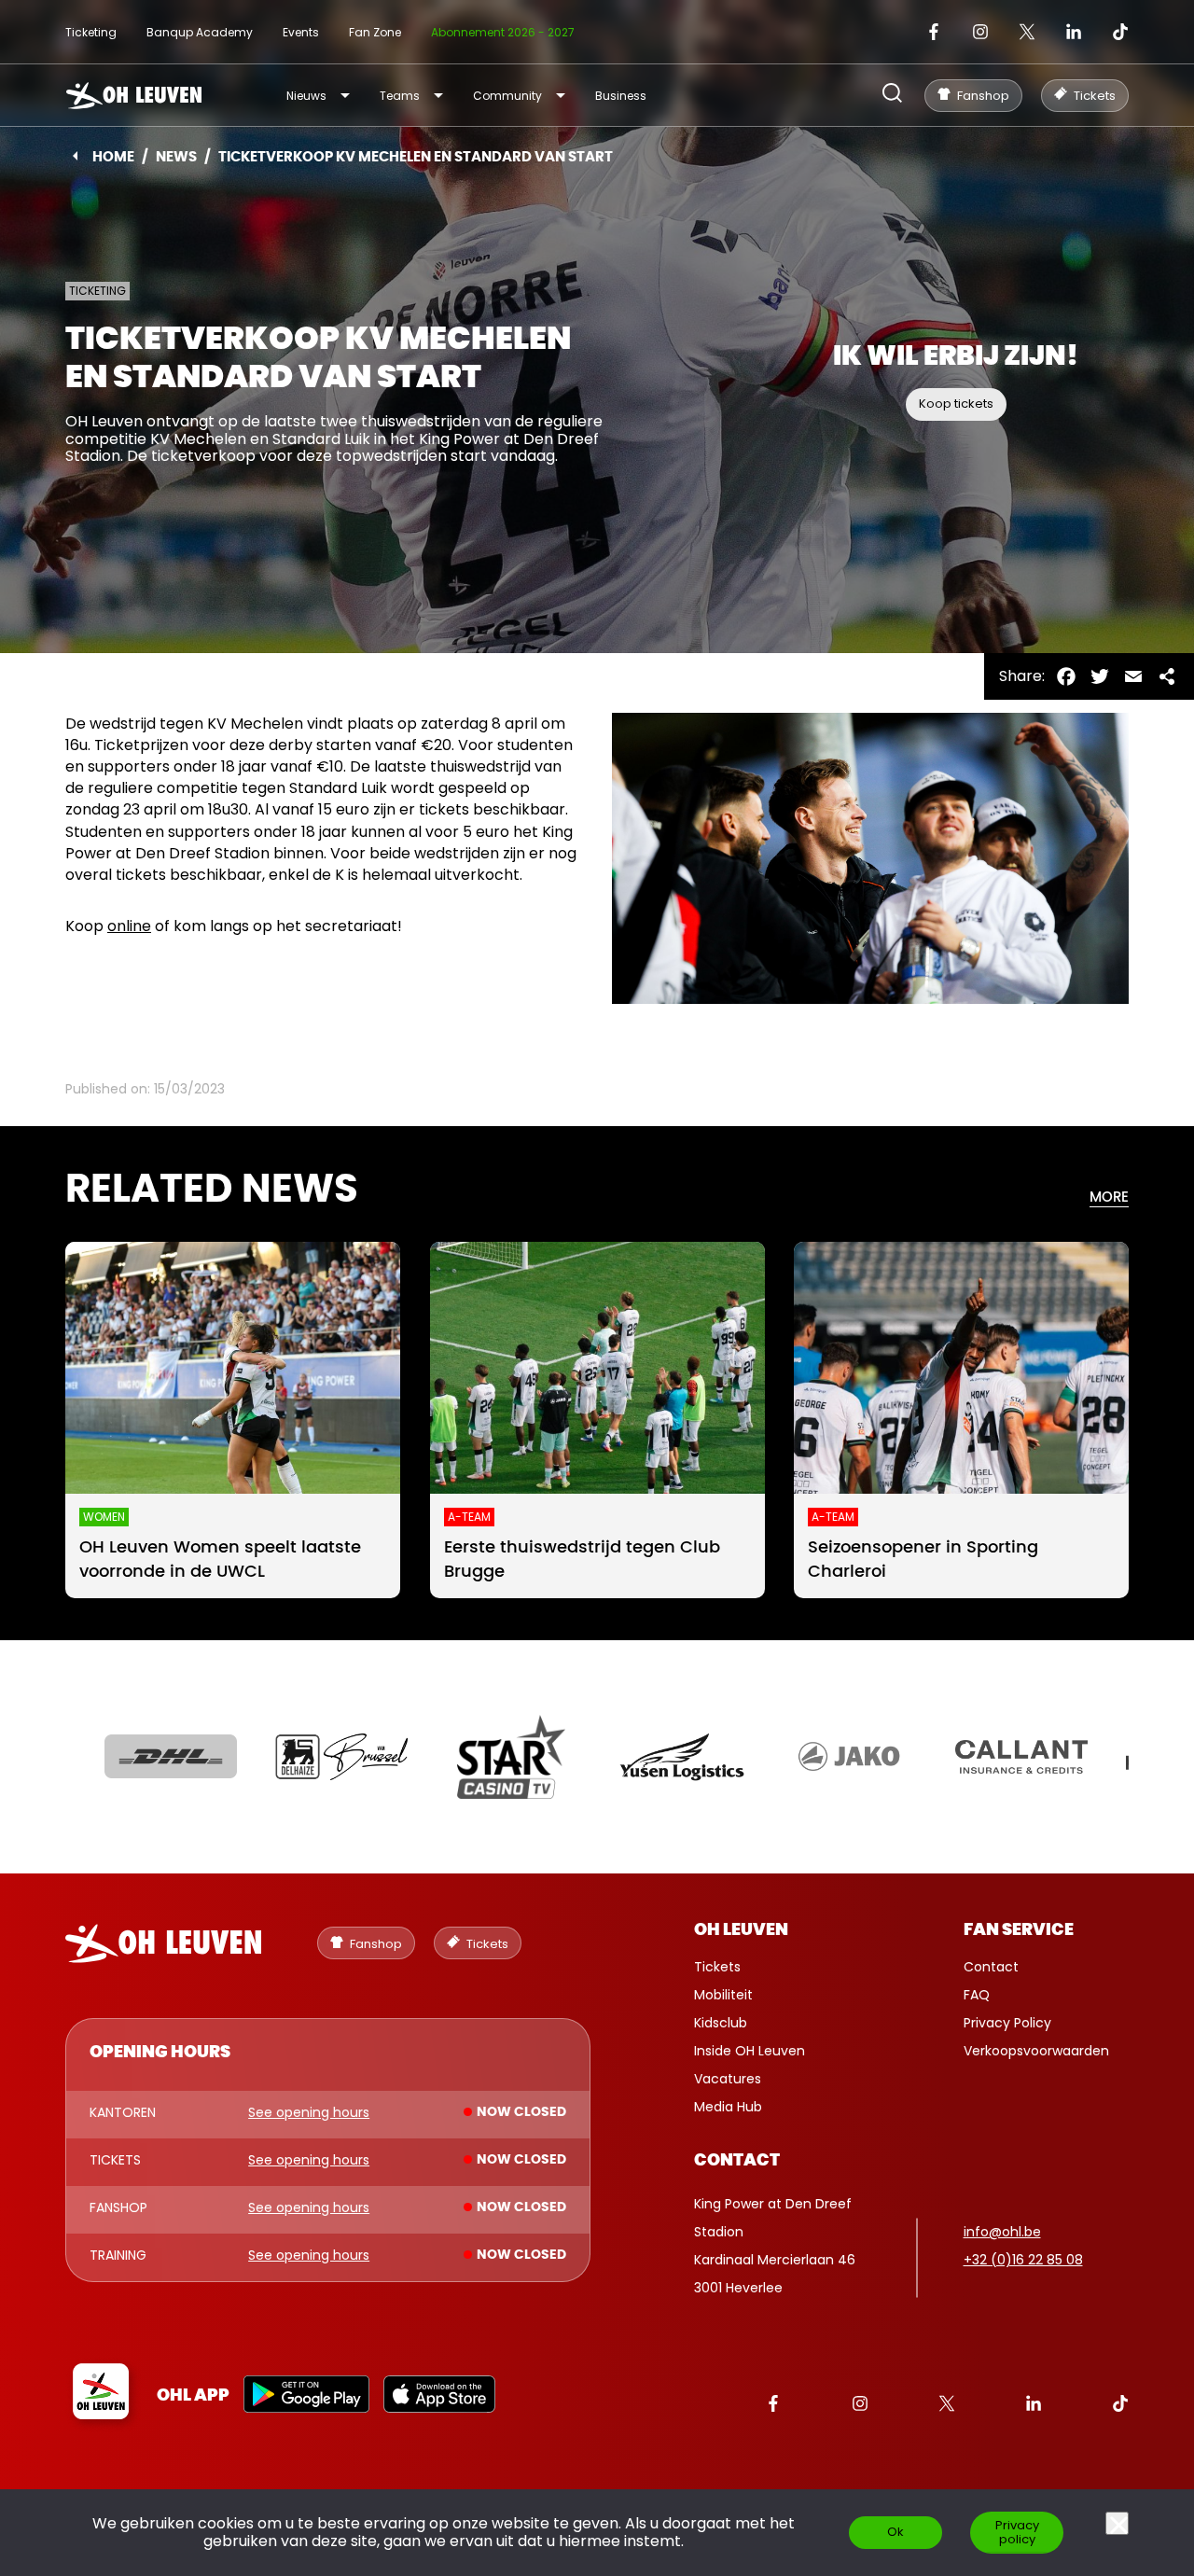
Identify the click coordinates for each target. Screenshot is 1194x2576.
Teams (400, 96)
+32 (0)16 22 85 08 (1023, 2260)
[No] (1117, 2523)
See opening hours (309, 2113)
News (176, 157)
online (129, 926)
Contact (991, 1967)
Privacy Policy (1007, 2023)
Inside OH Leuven (750, 2051)
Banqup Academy (200, 32)
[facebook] (934, 32)
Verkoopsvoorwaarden (1036, 2051)
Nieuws (306, 96)
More (1109, 1197)
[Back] (75, 156)
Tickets (717, 1967)
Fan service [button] (1019, 1930)
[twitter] (1027, 32)
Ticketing (91, 32)
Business (621, 96)
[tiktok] (1120, 32)
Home (113, 157)
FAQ (977, 1995)
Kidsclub (721, 2023)
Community (507, 96)
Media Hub (728, 2107)
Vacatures (728, 2079)
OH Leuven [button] (741, 1930)
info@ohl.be (1002, 2232)
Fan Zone (375, 32)
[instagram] (980, 32)
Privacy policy (1017, 2532)
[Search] (892, 95)
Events (301, 32)
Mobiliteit (723, 1995)
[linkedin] (1074, 32)
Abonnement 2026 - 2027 (503, 32)
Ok (895, 2532)
